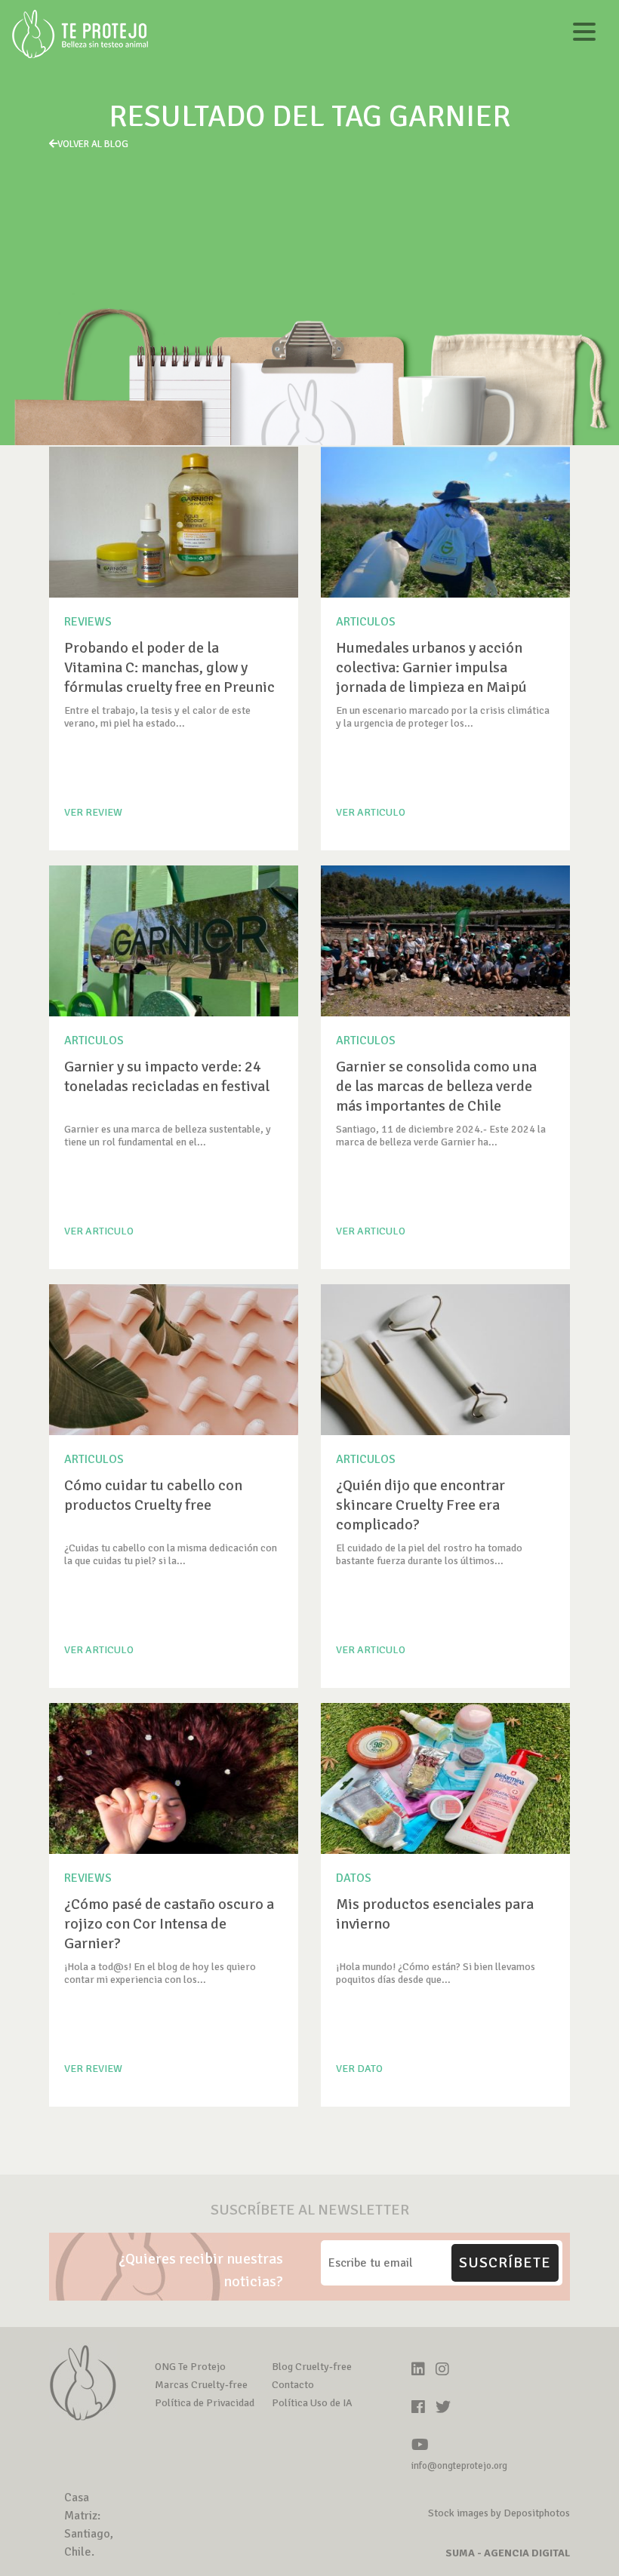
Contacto (293, 2385)
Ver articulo (371, 812)
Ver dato (359, 2069)
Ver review (93, 812)
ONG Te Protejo (190, 2367)
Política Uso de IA (312, 2403)
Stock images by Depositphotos (499, 2513)
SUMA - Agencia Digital (508, 2553)
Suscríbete (505, 2262)
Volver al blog (93, 144)
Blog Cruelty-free (312, 2367)
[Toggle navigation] (584, 34)
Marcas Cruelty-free (201, 2385)
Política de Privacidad (205, 2403)
